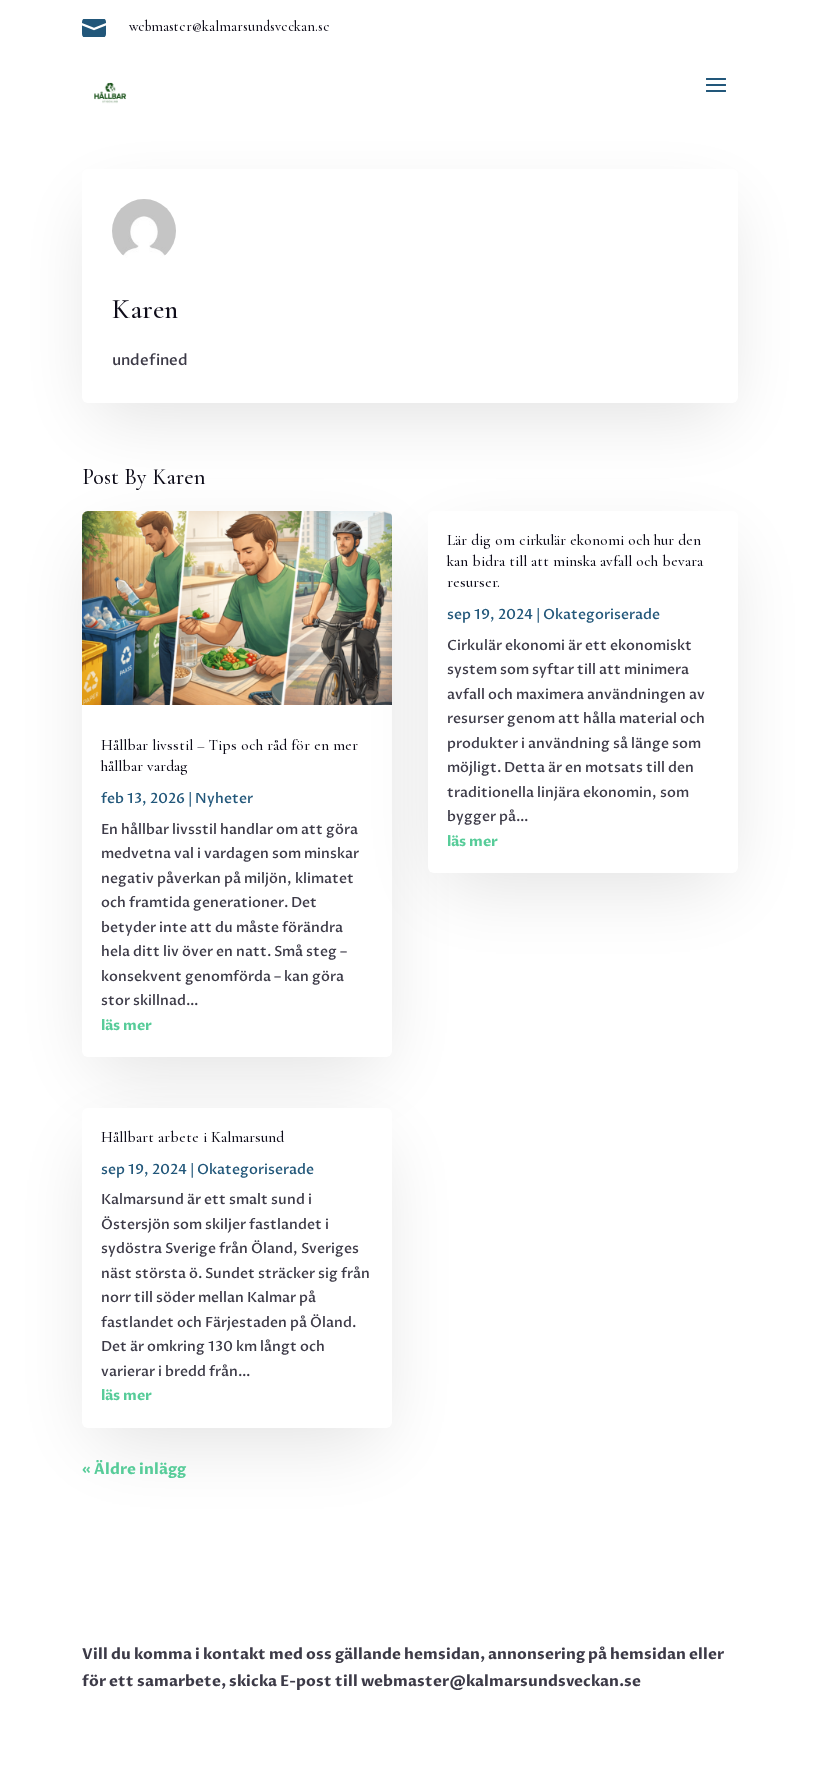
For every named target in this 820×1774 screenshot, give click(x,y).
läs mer (126, 1025)
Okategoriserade (255, 1169)
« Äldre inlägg (134, 1469)
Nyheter (224, 798)
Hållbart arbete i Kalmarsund (192, 1137)
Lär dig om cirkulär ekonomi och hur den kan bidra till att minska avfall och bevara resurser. (575, 561)
